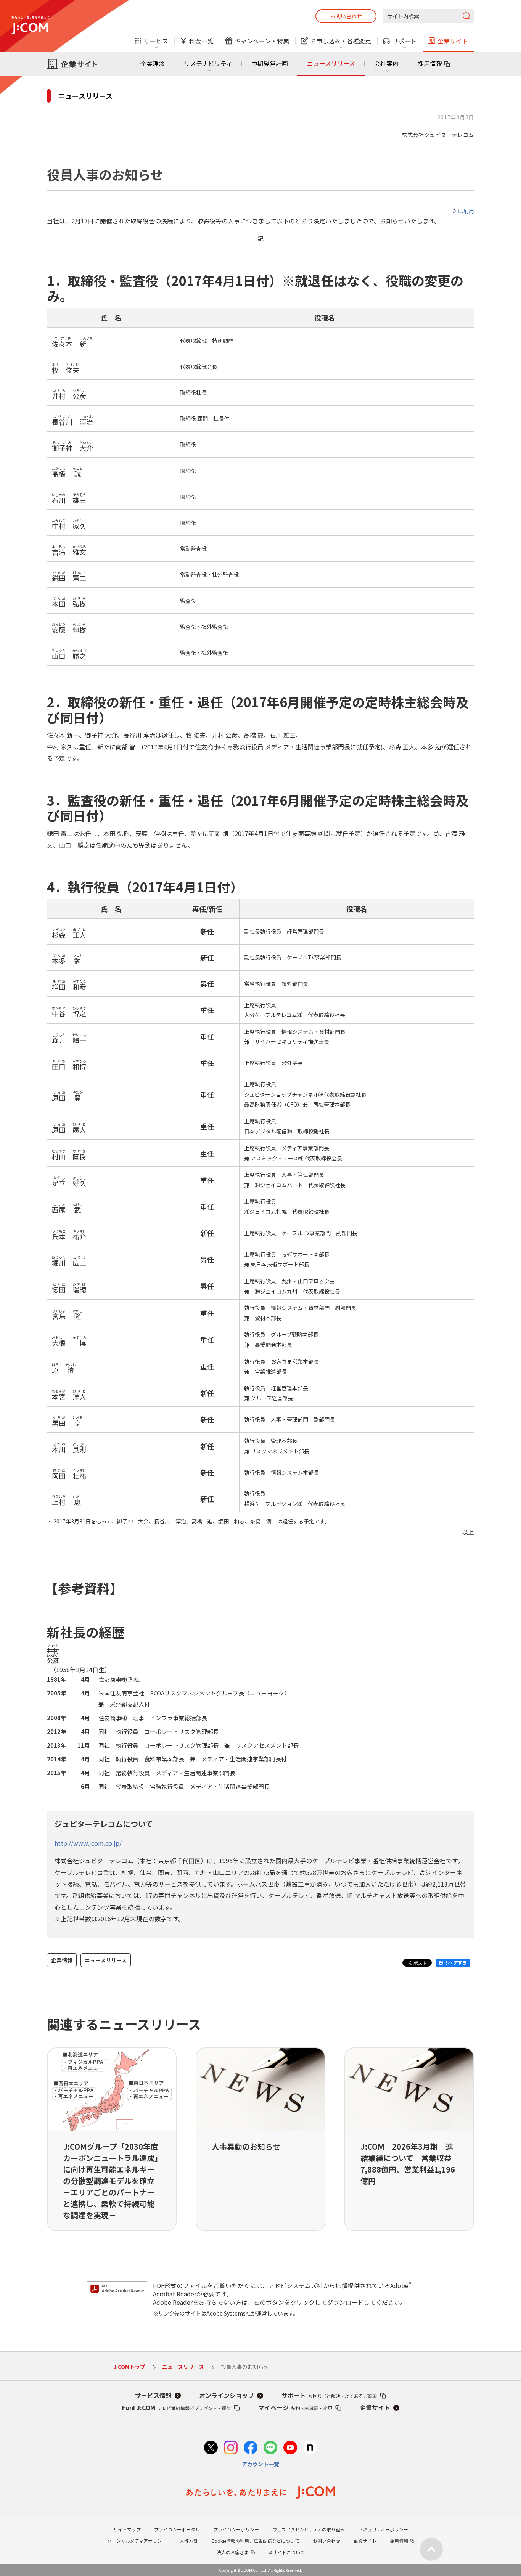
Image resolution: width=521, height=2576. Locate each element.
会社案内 (386, 63)
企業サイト (375, 2407)
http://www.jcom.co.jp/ (88, 1843)
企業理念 (153, 63)
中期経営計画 (270, 63)
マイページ (295, 2407)
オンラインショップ (227, 2395)
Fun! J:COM (176, 2407)
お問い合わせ (346, 16)
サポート (329, 2395)
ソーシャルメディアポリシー (137, 2541)
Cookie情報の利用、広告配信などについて (255, 2541)
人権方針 (189, 2541)
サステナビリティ (208, 63)
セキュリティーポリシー (383, 2529)
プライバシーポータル (177, 2529)
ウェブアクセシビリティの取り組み (309, 2529)
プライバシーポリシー (236, 2529)
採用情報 (430, 63)
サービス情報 (153, 2395)
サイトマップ (127, 2529)
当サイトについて (286, 2552)
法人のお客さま (233, 2552)
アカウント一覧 (260, 2464)
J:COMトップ (129, 2367)
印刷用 (466, 211)
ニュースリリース (331, 63)
